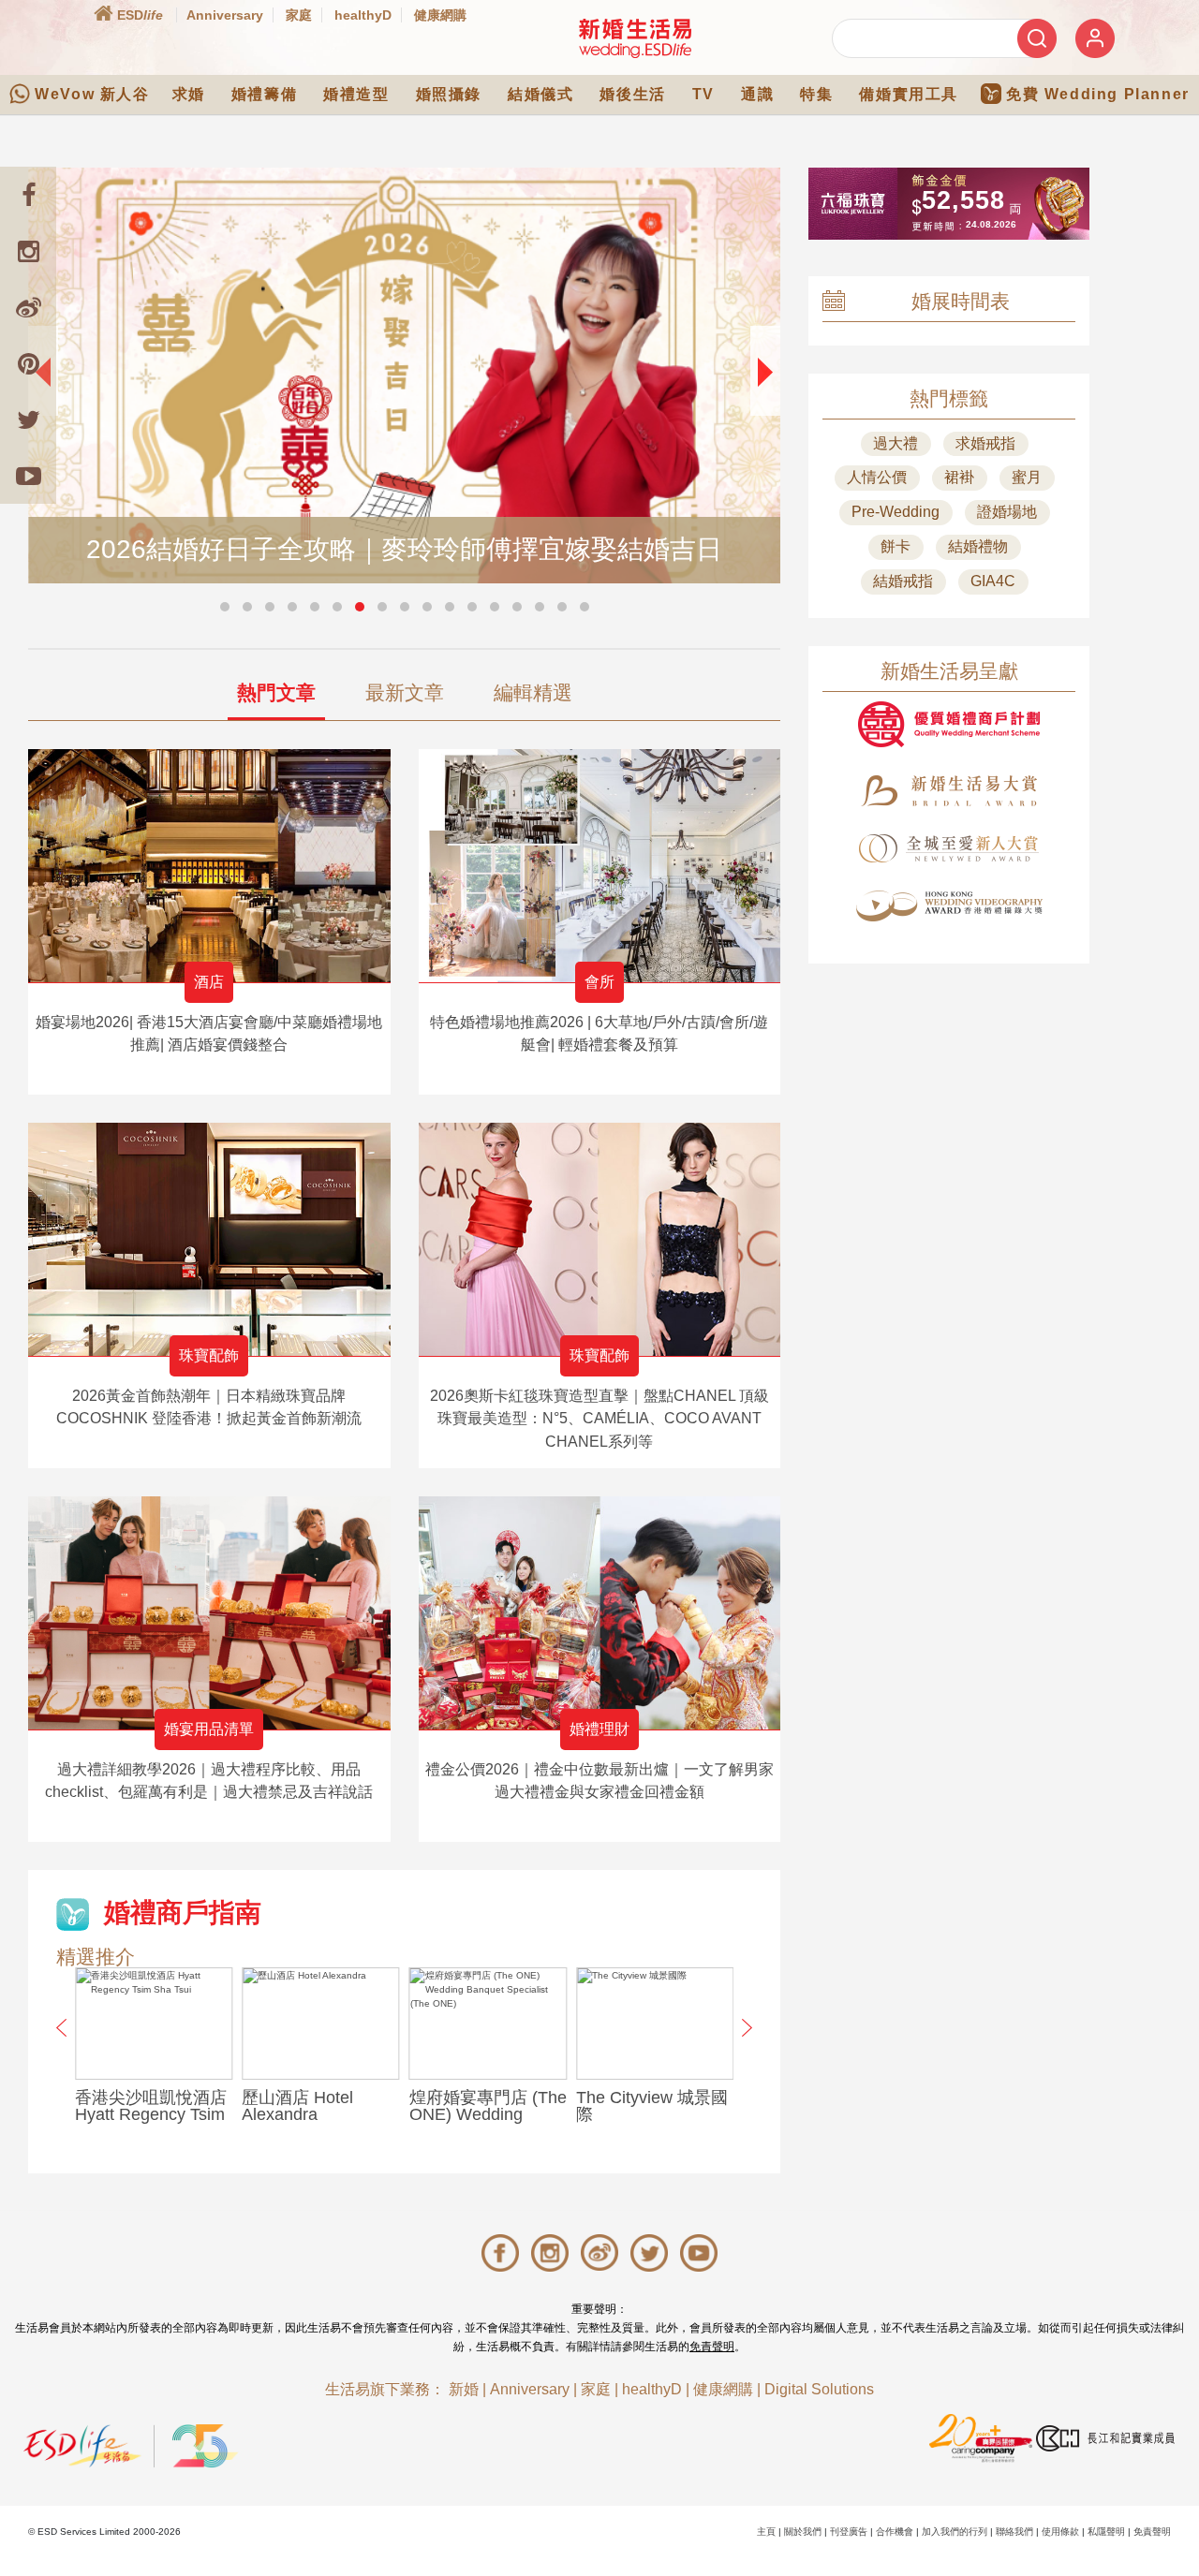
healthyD (363, 15)
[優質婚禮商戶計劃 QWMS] (949, 724)
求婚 (189, 94)
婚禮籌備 (264, 94)
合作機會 (895, 2532)
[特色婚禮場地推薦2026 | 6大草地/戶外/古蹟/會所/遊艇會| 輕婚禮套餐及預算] (600, 866)
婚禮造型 (356, 94)
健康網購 (440, 15)
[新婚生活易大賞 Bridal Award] (949, 791)
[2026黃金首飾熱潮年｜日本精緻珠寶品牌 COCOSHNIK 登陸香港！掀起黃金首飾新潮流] (209, 1239)
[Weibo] (28, 307)
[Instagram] (28, 251)
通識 (757, 94)
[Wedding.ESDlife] (635, 38)
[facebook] (28, 195)
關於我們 (803, 2532)
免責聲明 (712, 2347)
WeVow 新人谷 (92, 94)
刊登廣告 (849, 2532)
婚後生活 (632, 94)
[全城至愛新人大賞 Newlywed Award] (949, 848)
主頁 (766, 2532)
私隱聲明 (1106, 2532)
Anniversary (225, 15)
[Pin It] (28, 363)
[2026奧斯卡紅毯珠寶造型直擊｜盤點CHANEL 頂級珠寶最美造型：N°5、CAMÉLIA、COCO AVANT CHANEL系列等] (600, 1239)
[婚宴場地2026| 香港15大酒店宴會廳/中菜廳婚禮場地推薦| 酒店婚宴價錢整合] (209, 866)
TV (703, 94)
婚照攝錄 (449, 94)
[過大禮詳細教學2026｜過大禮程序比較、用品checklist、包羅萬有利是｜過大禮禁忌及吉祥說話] (209, 1613)
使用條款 (1060, 2532)
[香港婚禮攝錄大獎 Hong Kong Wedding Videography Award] (949, 906)
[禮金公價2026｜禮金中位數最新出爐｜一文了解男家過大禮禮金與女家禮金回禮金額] (600, 1613)
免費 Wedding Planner (1098, 94)
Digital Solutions (819, 2389)
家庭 (299, 15)
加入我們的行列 (955, 2532)
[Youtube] (28, 476)
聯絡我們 (1014, 2532)
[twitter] (28, 420)
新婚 (464, 2389)
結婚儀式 (540, 94)
